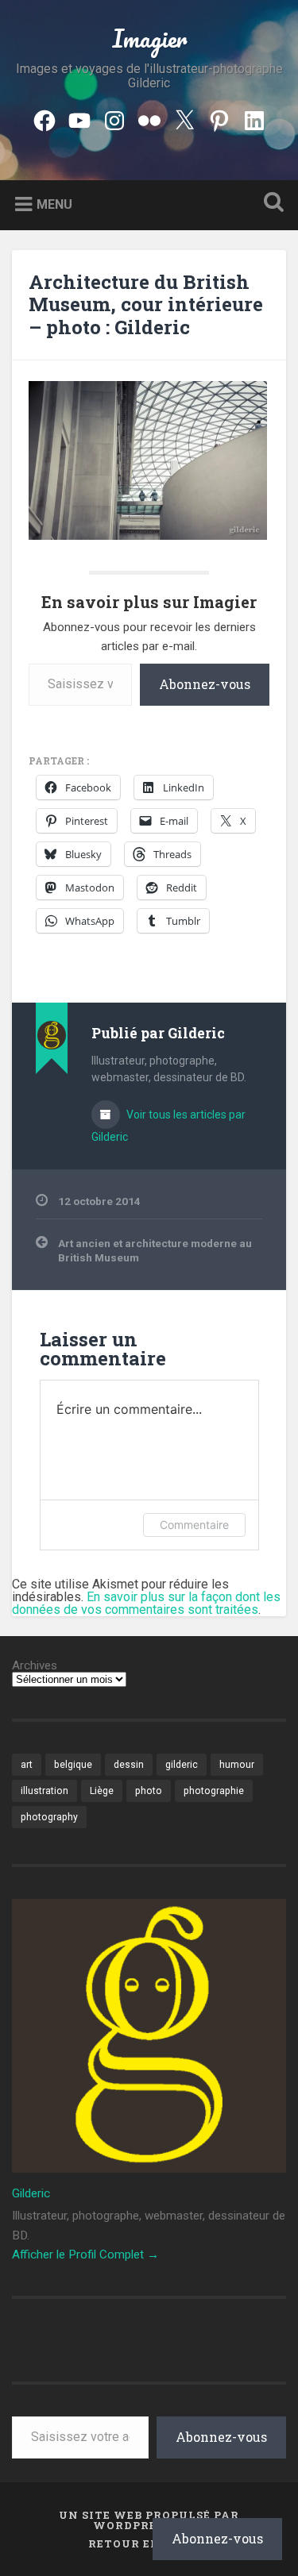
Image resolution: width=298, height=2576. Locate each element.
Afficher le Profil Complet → (85, 2254)
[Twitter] (184, 118)
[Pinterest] (219, 118)
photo (149, 1791)
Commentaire (194, 1525)
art (27, 1765)
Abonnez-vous (205, 684)
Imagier (149, 39)
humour (237, 1765)
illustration (45, 1791)
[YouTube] (79, 118)
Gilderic (31, 2193)
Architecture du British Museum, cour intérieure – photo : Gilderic (146, 305)
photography (49, 1817)
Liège (102, 1791)
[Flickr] (149, 118)
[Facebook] (45, 118)
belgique (73, 1765)
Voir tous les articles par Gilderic (168, 1126)
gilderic (182, 1765)
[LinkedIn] (254, 118)
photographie (214, 1791)
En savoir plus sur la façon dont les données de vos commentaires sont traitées (146, 1603)
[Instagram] (114, 118)
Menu (54, 204)
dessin (129, 1765)
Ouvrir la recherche (270, 204)
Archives (35, 1666)
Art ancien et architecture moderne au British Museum (155, 1250)
